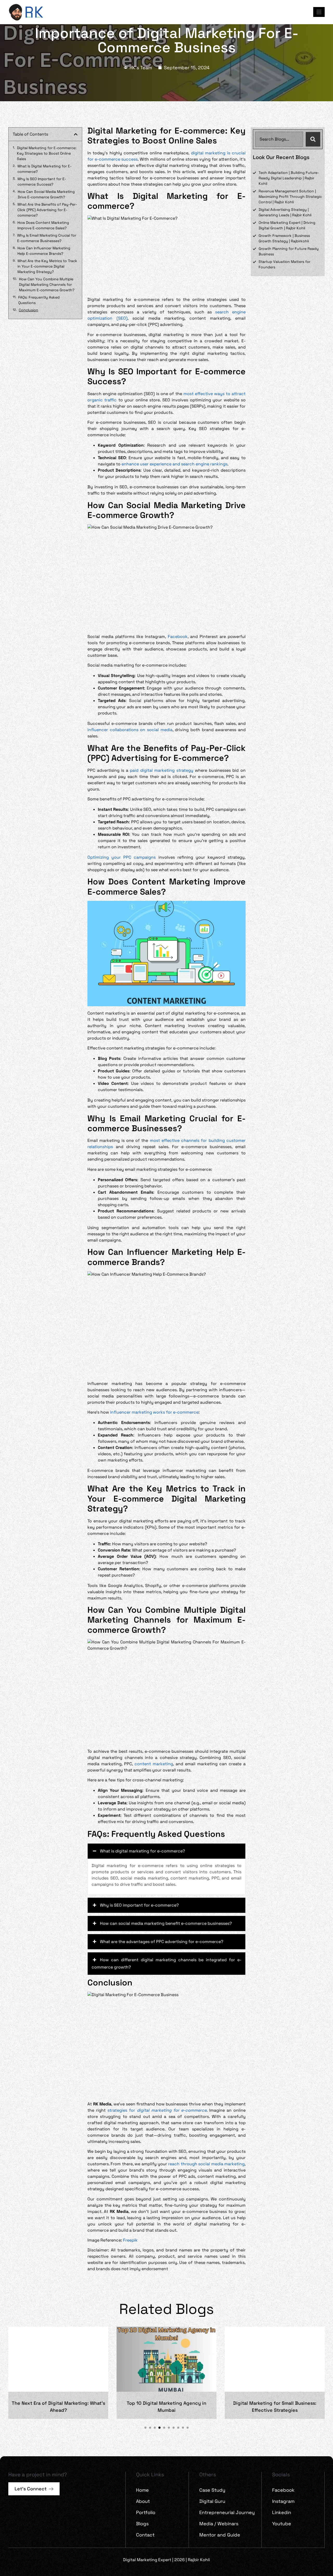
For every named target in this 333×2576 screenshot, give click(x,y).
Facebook (178, 637)
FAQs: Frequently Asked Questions (39, 300)
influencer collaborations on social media (130, 730)
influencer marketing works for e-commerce (154, 1412)
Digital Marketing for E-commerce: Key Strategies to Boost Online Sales (47, 153)
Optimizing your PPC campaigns (121, 857)
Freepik (130, 2240)
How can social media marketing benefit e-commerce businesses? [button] (166, 1923)
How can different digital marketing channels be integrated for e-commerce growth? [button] (166, 1963)
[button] (76, 134)
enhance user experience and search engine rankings (174, 464)
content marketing (154, 1764)
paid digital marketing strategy (162, 770)
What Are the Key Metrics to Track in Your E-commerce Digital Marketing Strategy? (47, 266)
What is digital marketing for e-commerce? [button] (142, 1851)
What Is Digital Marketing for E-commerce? (44, 169)
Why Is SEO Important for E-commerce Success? (42, 182)
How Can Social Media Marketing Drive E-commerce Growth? (46, 194)
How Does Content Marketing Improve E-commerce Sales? (43, 225)
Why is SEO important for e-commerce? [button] (139, 1905)
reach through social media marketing (206, 2164)
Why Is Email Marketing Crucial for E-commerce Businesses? (47, 238)
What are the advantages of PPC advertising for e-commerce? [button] (162, 1942)
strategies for (157, 2110)
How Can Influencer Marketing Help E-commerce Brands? (44, 251)
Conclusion (28, 310)
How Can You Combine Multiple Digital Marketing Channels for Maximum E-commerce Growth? (47, 284)
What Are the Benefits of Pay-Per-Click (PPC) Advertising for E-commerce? (47, 210)
